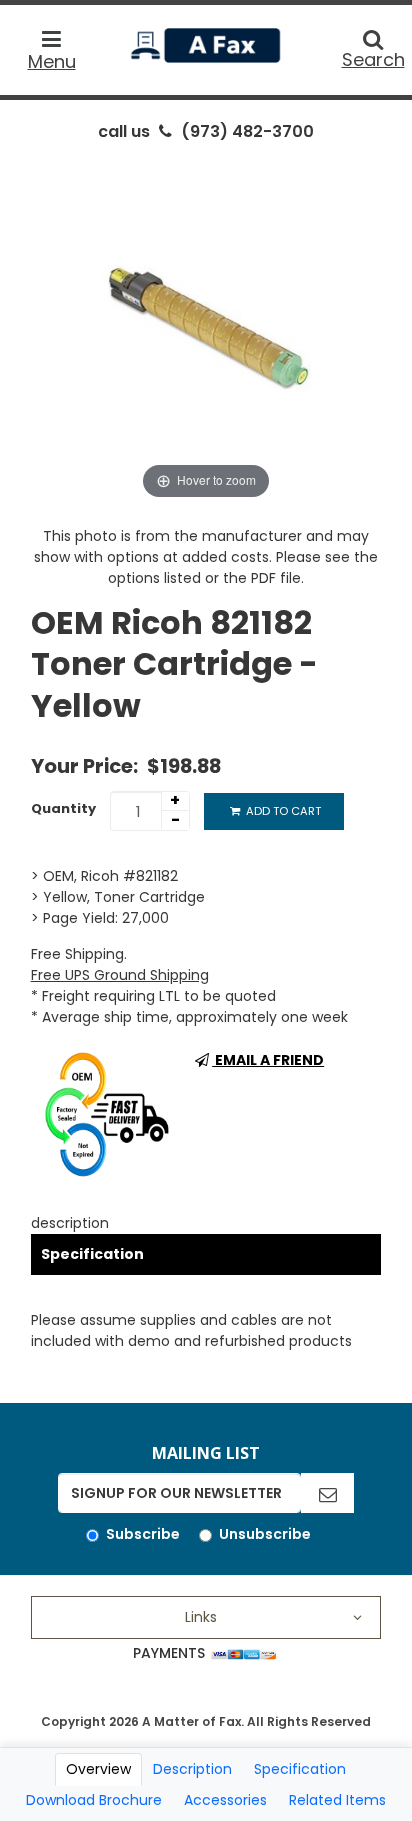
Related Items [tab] (337, 1800)
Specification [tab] (300, 1769)
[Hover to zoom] (206, 328)
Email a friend (268, 1060)
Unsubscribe (265, 1534)
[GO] (327, 1493)
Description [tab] (192, 1769)
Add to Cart (282, 811)
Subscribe (143, 1534)
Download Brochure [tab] (94, 1800)
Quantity (63, 808)
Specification (92, 1254)
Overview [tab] (98, 1769)
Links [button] (201, 1617)
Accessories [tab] (225, 1800)
